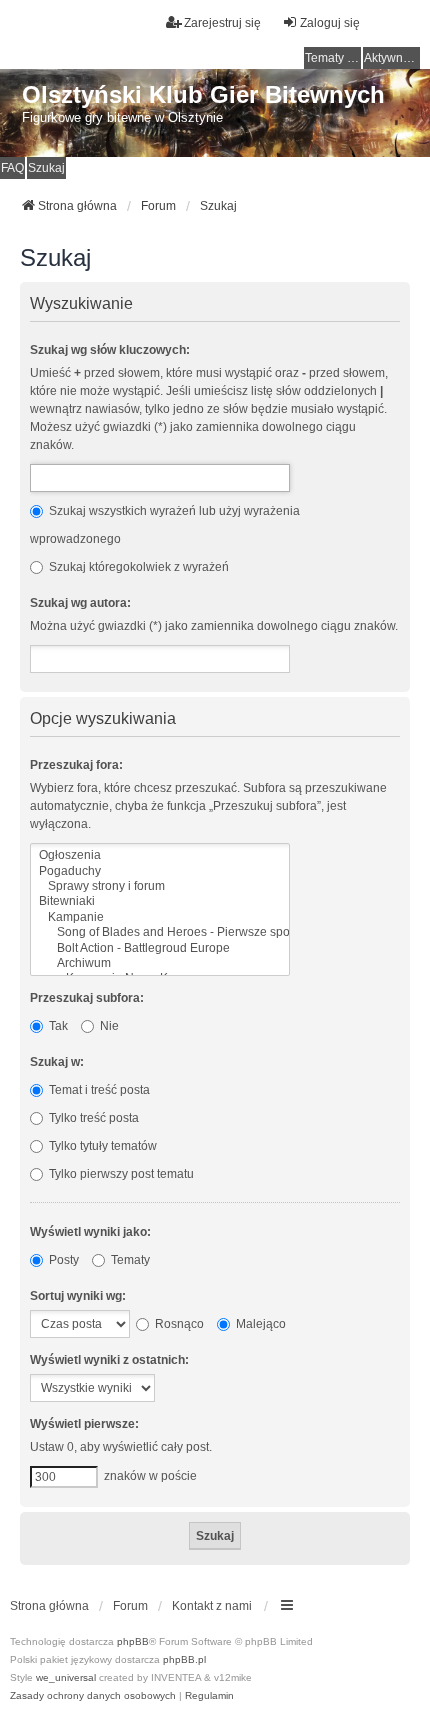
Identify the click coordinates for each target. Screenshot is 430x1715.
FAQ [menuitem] (12, 168)
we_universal (66, 1677)
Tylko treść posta (92, 1118)
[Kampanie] (160, 917)
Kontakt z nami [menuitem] (212, 1606)
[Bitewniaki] (160, 901)
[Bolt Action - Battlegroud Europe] (160, 948)
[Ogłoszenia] (160, 855)
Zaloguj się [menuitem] (330, 23)
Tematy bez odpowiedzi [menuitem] (333, 58)
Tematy (129, 1260)
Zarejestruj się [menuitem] (222, 23)
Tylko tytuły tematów (101, 1146)
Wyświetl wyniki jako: (90, 1232)
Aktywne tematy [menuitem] (392, 58)
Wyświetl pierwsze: (84, 1424)
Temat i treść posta (98, 1090)
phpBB (133, 1641)
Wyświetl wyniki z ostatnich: (109, 1360)
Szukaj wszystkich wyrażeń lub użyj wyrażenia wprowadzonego (165, 525)
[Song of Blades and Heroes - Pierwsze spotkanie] (160, 932)
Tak (57, 1026)
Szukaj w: (57, 1062)
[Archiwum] (160, 963)
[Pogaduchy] (160, 871)
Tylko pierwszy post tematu (120, 1174)
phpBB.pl (184, 1659)
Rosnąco (178, 1324)
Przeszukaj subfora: (87, 998)
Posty (62, 1260)
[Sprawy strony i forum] (160, 886)
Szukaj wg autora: (80, 603)
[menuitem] (93, 1696)
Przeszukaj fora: (76, 765)
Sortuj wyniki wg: (78, 1296)
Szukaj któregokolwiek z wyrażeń (137, 567)
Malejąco (259, 1324)
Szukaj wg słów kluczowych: (110, 350)
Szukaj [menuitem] (46, 168)
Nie (108, 1026)
